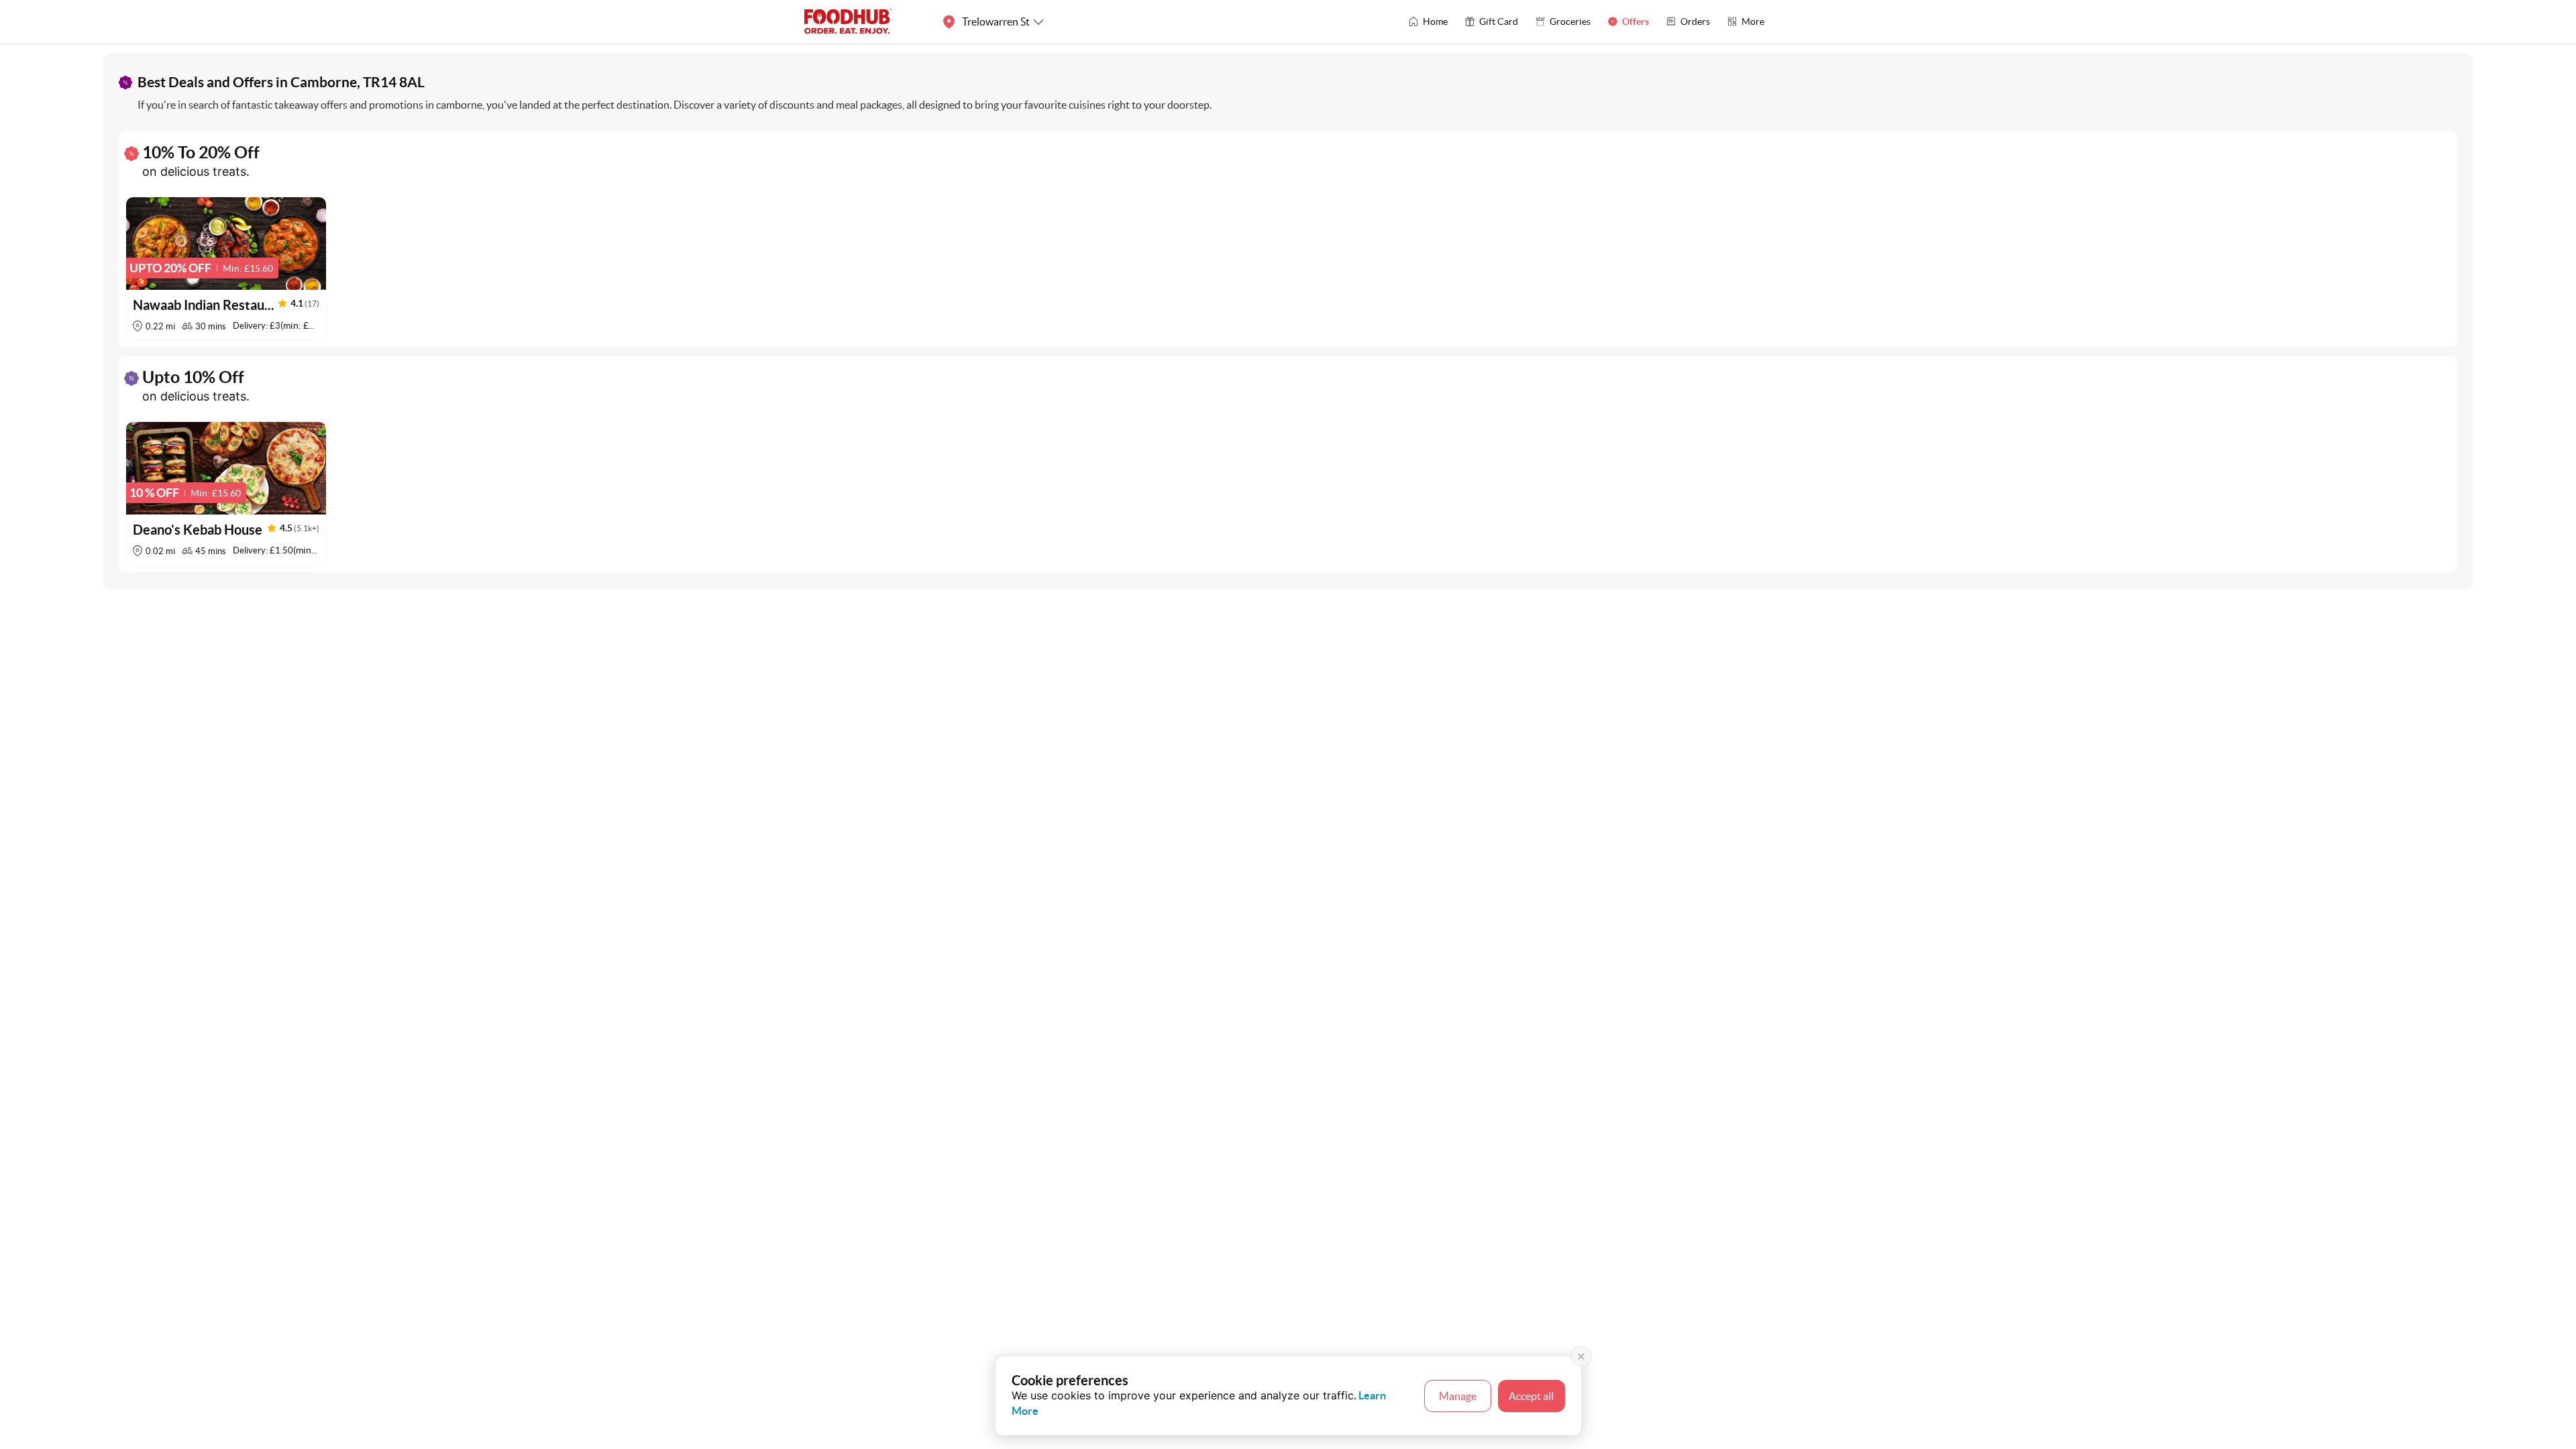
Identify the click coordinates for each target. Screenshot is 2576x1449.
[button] (226, 268)
